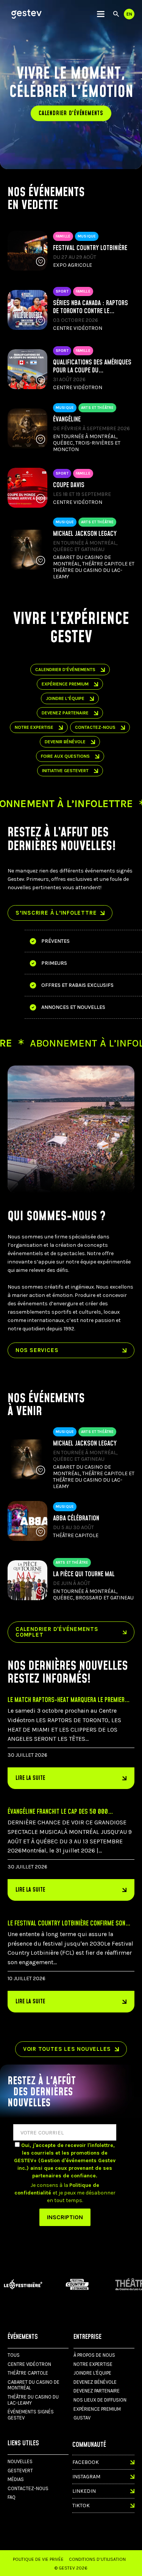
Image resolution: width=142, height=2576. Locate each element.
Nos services (37, 1350)
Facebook (86, 2462)
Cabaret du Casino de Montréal (34, 2385)
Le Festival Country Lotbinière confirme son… (69, 1923)
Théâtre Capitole (28, 2373)
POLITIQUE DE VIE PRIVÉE (38, 2559)
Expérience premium (65, 684)
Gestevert (20, 2471)
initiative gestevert (65, 771)
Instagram (86, 2477)
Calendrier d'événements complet (57, 1632)
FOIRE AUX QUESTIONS (65, 756)
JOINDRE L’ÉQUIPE (65, 698)
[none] (101, 14)
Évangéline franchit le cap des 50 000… (60, 1812)
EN (129, 14)
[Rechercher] (116, 14)
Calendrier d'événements (71, 113)
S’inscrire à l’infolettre (56, 913)
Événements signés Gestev (31, 2415)
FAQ (12, 2497)
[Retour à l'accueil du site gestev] (27, 14)
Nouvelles (20, 2461)
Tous (14, 2355)
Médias (16, 2479)
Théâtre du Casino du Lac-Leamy (33, 2400)
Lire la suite (30, 1778)
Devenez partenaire (97, 2391)
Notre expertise (93, 2364)
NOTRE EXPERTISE (34, 727)
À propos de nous (94, 2355)
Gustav (82, 2418)
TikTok (81, 2506)
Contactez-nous (95, 727)
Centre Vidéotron (29, 2364)
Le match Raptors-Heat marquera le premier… (69, 1700)
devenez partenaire (65, 713)
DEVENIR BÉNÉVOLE (65, 742)
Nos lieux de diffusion (100, 2400)
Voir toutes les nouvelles (67, 2049)
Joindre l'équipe (92, 2373)
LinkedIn (84, 2491)
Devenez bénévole (95, 2382)
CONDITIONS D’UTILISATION (97, 2559)
